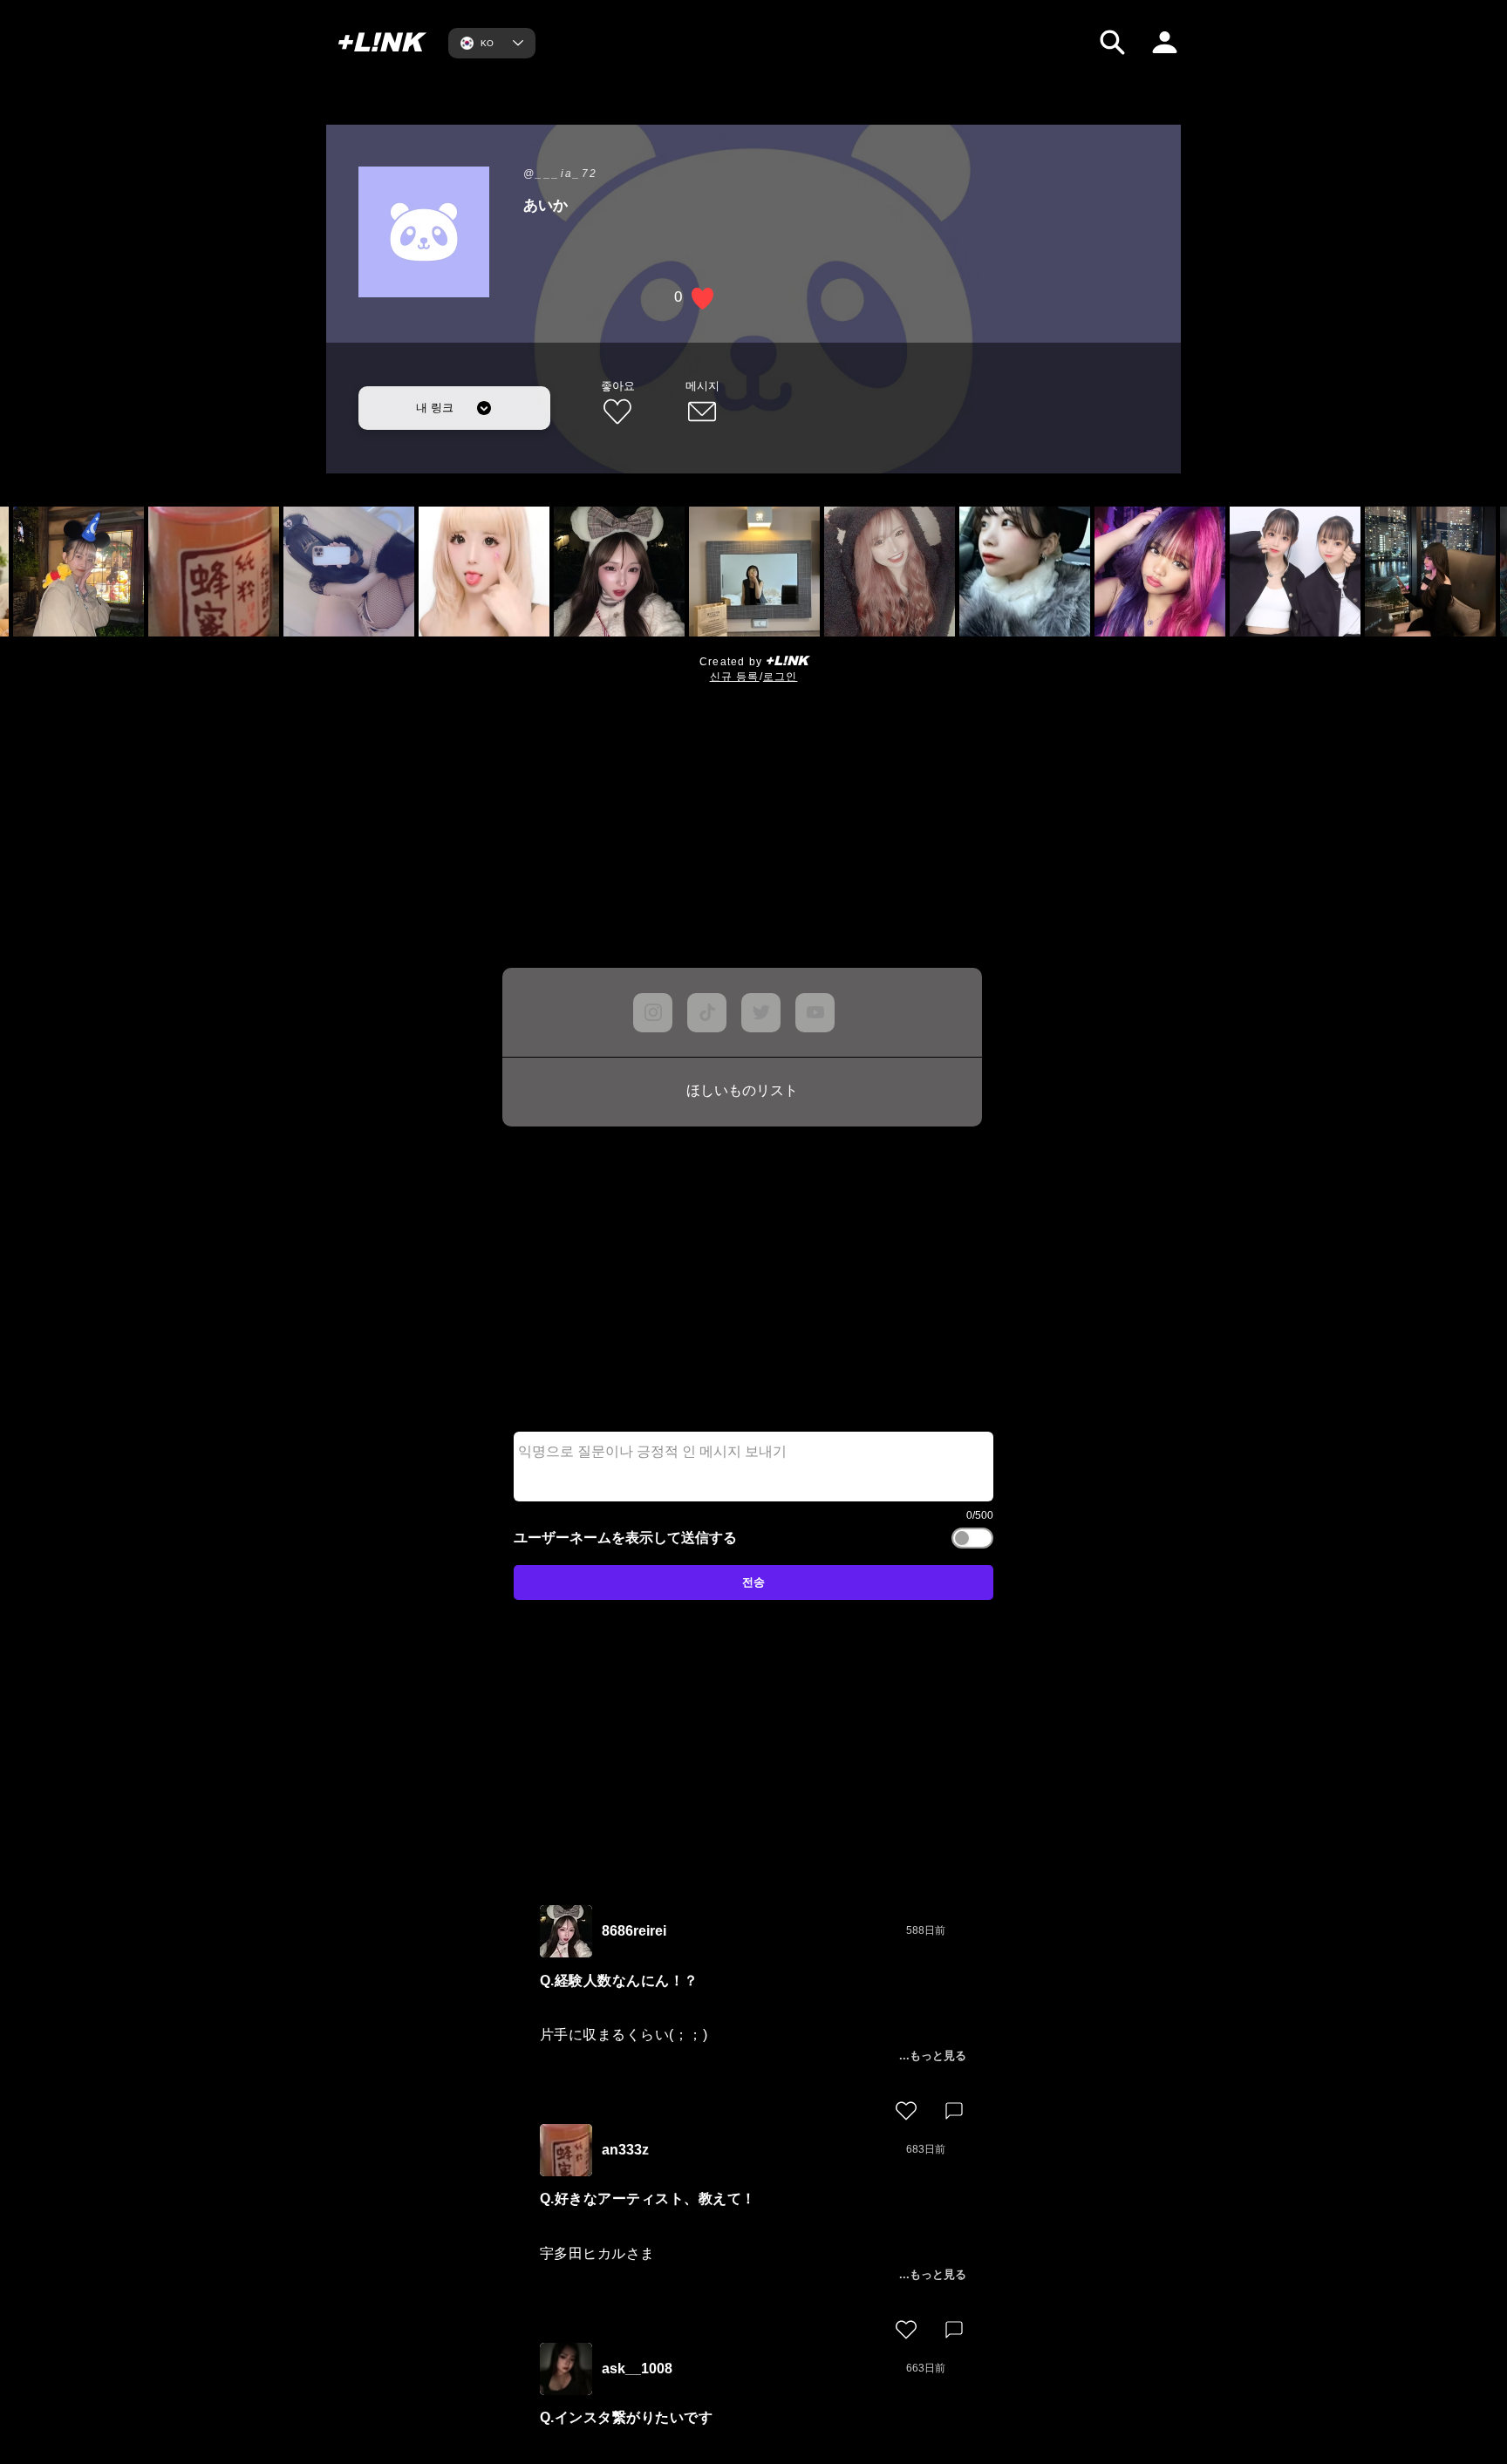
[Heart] (906, 2111)
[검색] (1112, 42)
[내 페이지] (1165, 42)
